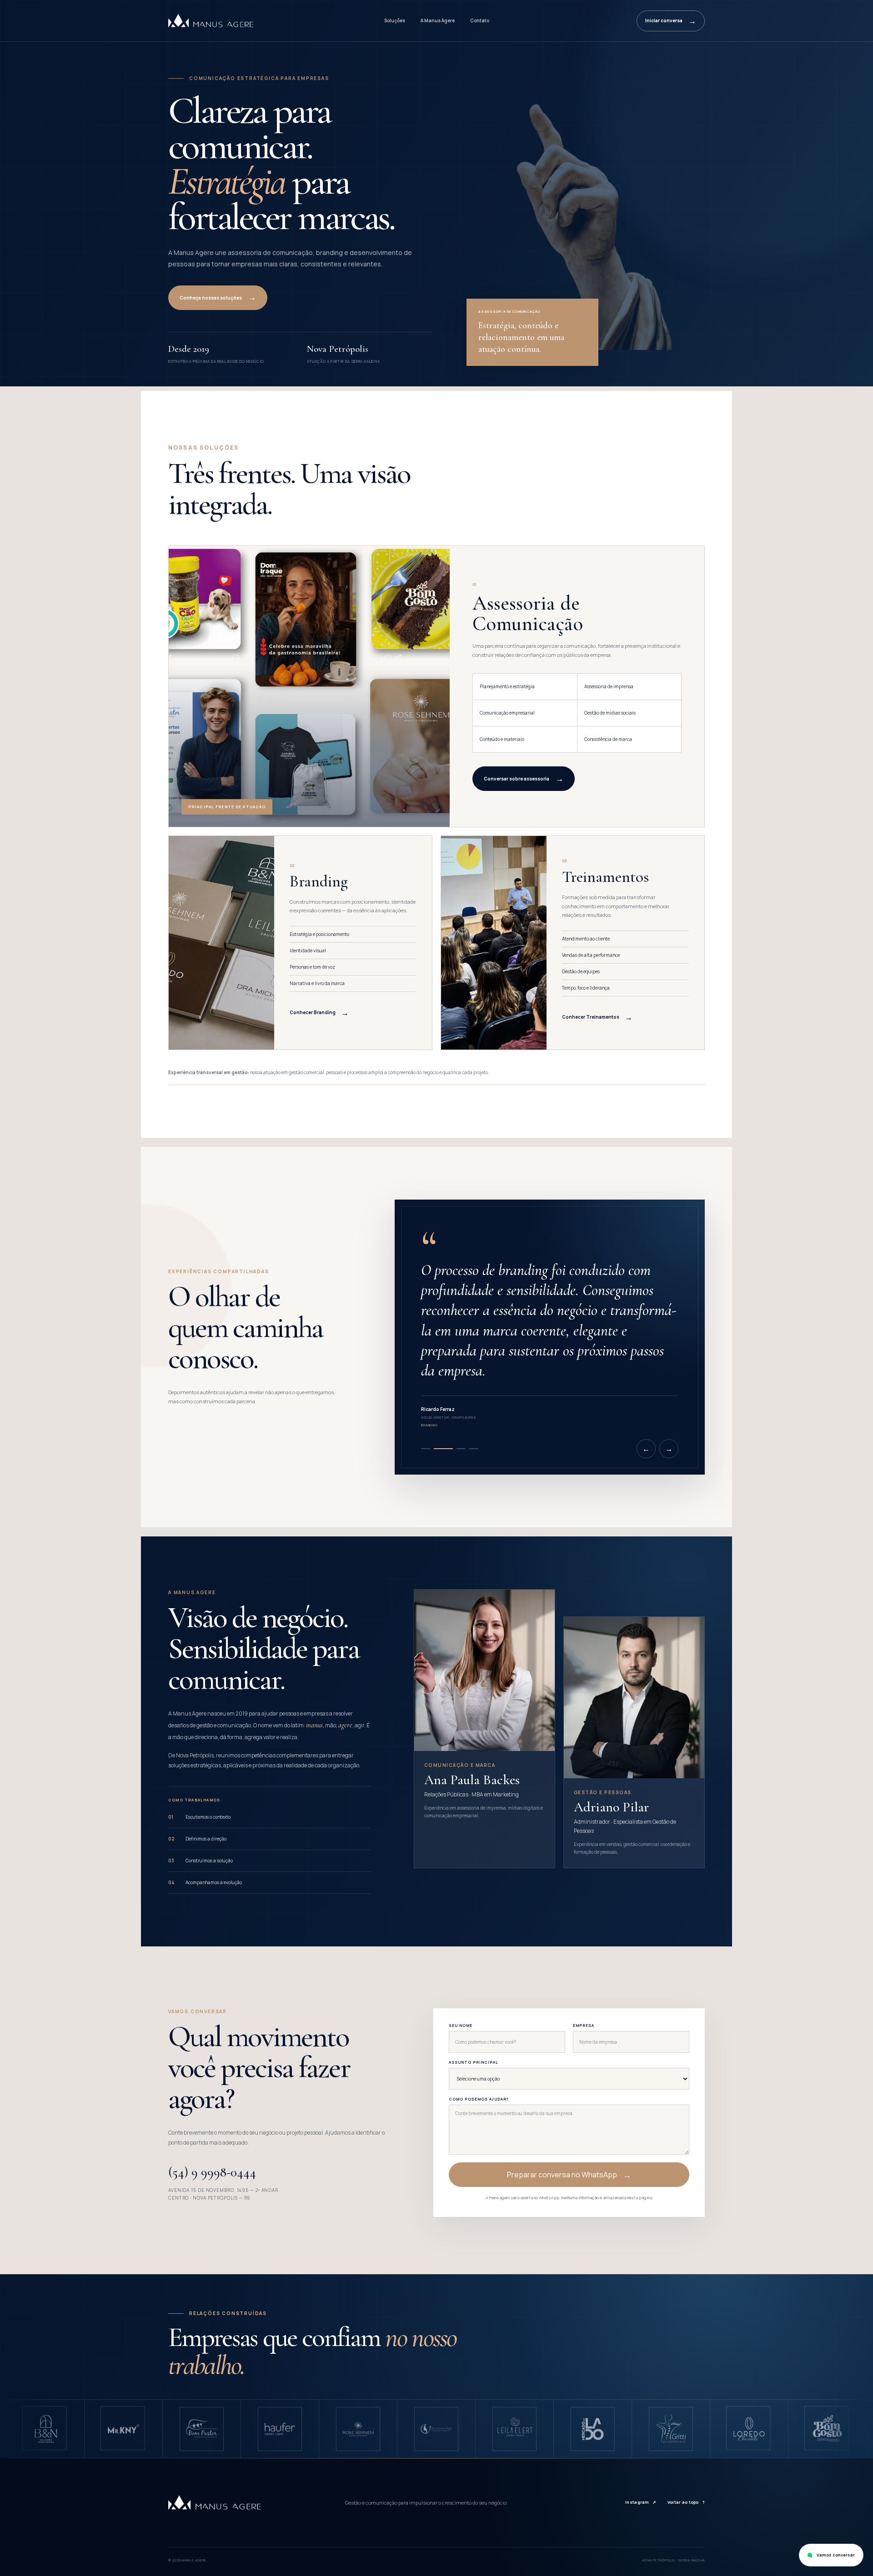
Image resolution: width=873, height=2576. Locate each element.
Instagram (641, 2502)
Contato (480, 20)
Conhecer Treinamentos (597, 1017)
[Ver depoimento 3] (456, 1449)
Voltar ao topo (686, 2502)
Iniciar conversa (671, 21)
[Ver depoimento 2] (438, 1449)
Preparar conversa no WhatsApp (569, 2175)
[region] (436, 2429)
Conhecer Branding (319, 1013)
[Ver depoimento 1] (426, 1449)
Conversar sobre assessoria (524, 778)
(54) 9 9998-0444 (212, 2172)
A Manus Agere (438, 20)
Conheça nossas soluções (218, 297)
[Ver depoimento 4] (474, 1449)
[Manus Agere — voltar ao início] (215, 2503)
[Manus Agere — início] (211, 20)
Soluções (395, 20)
